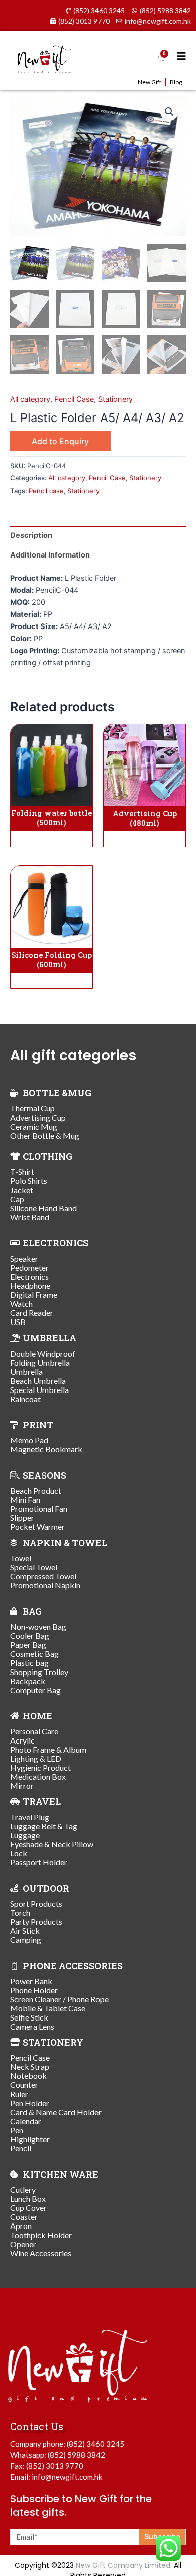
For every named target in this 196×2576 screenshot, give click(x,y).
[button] (169, 112)
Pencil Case (74, 399)
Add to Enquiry (60, 441)
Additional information (50, 555)
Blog (176, 82)
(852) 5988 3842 (76, 2455)
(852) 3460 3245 (95, 2444)
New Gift (150, 82)
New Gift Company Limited (123, 2565)
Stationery (115, 399)
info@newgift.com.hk (67, 2477)
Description (31, 535)
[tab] (98, 536)
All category (30, 399)
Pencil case (46, 491)
